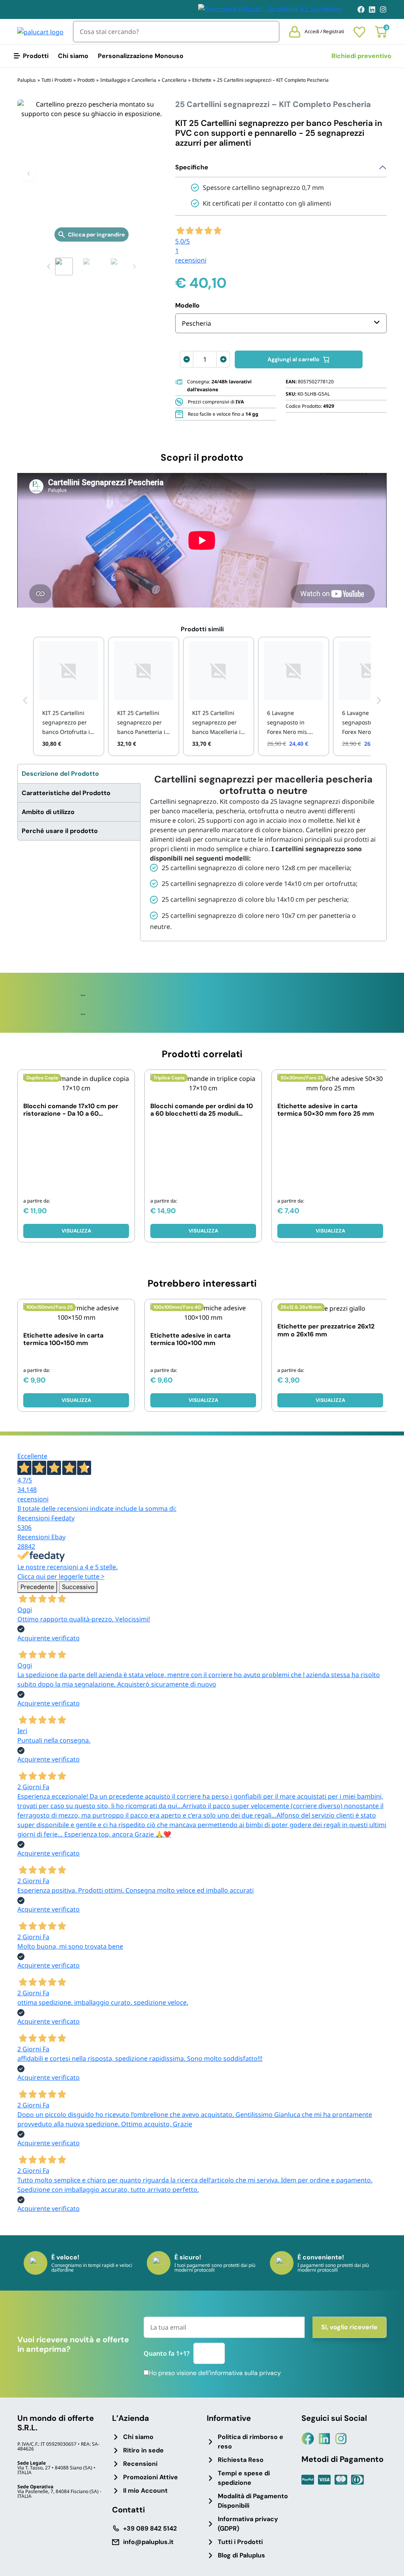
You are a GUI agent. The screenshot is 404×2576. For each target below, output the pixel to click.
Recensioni (140, 2464)
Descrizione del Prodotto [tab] (60, 774)
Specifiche (192, 167)
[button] (28, 174)
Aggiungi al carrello (294, 359)
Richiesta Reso (241, 2460)
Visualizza (76, 1231)
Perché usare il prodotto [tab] (60, 831)
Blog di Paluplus (241, 2555)
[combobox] (281, 323)
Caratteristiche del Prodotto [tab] (66, 793)
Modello (187, 305)
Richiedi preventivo (361, 56)
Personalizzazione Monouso (141, 56)
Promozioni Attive (151, 2477)
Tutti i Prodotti (240, 2542)
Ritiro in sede (143, 2450)
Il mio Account (145, 2491)
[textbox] (196, 323)
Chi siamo (73, 56)
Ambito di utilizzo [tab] (48, 812)
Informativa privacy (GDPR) (248, 2524)
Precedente (37, 1587)
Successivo (78, 1587)
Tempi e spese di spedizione (244, 2478)
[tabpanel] (263, 852)
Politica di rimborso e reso (251, 2442)
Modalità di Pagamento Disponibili (253, 2501)
